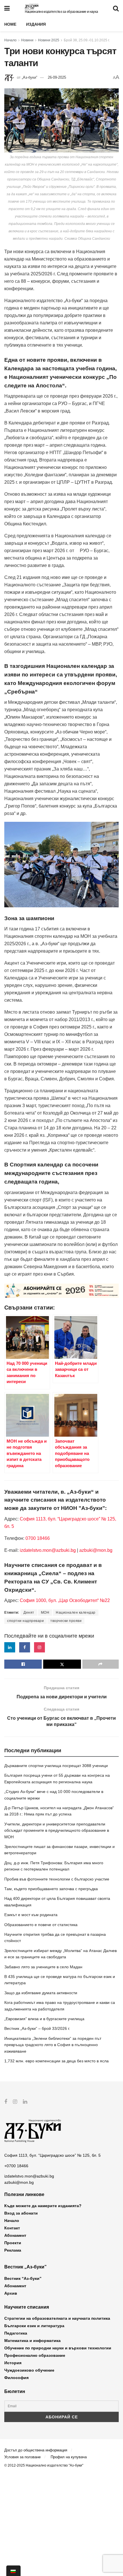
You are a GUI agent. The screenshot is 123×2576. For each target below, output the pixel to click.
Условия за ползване (22, 2457)
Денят (29, 1613)
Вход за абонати (21, 2213)
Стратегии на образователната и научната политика (57, 2318)
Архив (11, 2293)
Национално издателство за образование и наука (61, 12)
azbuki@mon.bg (96, 1550)
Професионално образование (35, 2355)
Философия (16, 2378)
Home (10, 24)
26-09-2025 (57, 77)
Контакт (12, 2228)
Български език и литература (34, 2326)
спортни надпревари (25, 1621)
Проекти (13, 2243)
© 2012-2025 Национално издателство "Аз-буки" (44, 2465)
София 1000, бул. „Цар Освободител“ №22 (65, 1600)
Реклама (13, 2250)
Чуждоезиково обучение (29, 2370)
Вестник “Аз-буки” (23, 2278)
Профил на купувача (69, 2457)
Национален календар (76, 1613)
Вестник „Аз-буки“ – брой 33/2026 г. (37, 2028)
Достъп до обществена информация (36, 2450)
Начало (10, 40)
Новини (27, 40)
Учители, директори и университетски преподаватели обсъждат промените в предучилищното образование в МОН (57, 1830)
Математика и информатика (32, 2341)
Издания (36, 24)
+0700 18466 (16, 2166)
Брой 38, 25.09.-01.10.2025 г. (87, 40)
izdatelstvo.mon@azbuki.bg (48, 1550)
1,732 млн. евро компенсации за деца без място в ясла (56, 2061)
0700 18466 (38, 1538)
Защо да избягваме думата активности (41, 1993)
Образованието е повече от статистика (41, 1925)
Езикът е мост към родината (31, 1915)
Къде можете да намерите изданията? (43, 2206)
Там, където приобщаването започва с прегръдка (51, 1889)
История (13, 2363)
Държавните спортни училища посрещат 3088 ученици (56, 1766)
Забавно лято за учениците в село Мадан (43, 1967)
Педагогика (16, 2333)
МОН (45, 1613)
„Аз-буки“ (29, 77)
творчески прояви (66, 1621)
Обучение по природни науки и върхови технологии (58, 2348)
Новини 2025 (49, 40)
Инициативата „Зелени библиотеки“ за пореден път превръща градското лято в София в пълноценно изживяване (53, 2045)
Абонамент (15, 2235)
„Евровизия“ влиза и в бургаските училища (44, 2019)
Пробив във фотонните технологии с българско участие (57, 1879)
